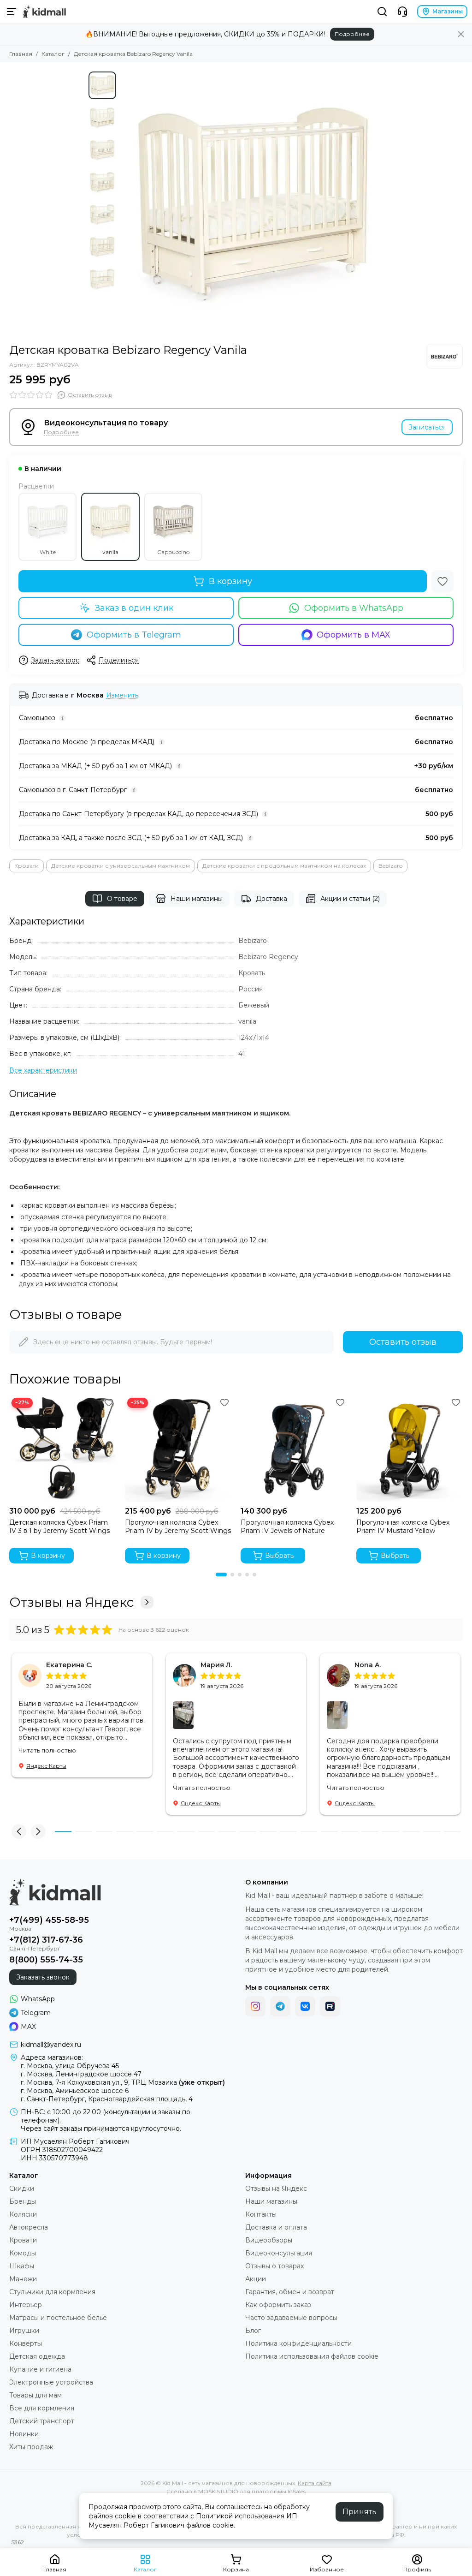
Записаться (427, 427)
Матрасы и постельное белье (58, 2318)
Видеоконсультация (279, 2253)
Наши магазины (197, 899)
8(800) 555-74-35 (46, 1960)
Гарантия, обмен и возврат (290, 2292)
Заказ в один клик (134, 608)
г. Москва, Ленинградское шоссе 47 (81, 2074)
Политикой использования (240, 2516)
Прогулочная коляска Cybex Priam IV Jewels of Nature (287, 1527)
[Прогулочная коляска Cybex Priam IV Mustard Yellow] (410, 1449)
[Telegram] (280, 2006)
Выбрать (279, 1556)
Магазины (448, 11)
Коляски (23, 2214)
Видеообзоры (269, 2240)
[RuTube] (330, 2006)
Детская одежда (37, 2356)
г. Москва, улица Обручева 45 (70, 2066)
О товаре (122, 899)
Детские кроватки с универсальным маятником (121, 866)
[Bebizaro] (444, 356)
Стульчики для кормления (52, 2292)
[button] (125, 203)
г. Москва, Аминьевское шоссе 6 (75, 2091)
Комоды (23, 2253)
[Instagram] (255, 2006)
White (48, 552)
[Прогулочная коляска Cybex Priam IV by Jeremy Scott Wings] (178, 1449)
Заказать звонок (43, 1977)
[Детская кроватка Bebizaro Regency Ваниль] (252, 203)
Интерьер (26, 2305)
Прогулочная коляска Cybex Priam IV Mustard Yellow (403, 1527)
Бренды (23, 2201)
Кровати (27, 866)
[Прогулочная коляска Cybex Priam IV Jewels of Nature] (294, 1449)
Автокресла (29, 2227)
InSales (297, 2491)
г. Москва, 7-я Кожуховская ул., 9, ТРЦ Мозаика (123, 2082)
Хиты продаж (31, 2447)
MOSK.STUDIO (218, 2491)
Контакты (261, 2214)
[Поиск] (382, 12)
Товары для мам (35, 2395)
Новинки (24, 2434)
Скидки (22, 2188)
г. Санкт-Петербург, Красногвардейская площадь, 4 (107, 2099)
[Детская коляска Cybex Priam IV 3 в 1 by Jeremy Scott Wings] (62, 1449)
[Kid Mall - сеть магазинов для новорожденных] (44, 12)
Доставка (271, 899)
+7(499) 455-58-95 (49, 1920)
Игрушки (24, 2331)
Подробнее (352, 34)
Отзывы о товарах (274, 2266)
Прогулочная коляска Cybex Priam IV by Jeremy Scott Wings (178, 1527)
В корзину (230, 581)
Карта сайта (315, 2483)
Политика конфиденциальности (298, 2343)
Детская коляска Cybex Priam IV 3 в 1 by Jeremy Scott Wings (59, 1527)
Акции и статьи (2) (350, 899)
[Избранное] (442, 581)
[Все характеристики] (43, 1070)
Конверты (26, 2343)
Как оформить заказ (278, 2305)
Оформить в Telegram (134, 635)
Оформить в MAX (354, 635)
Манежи (23, 2279)
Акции (256, 2279)
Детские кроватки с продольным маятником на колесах (284, 866)
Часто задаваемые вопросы (291, 2318)
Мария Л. (216, 1665)
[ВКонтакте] (305, 2006)
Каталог (53, 54)
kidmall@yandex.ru (51, 2045)
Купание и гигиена (40, 2369)
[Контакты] (402, 12)
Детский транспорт (42, 2421)
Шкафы (22, 2266)
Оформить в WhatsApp (354, 608)
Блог (253, 2331)
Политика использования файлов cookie (312, 2356)
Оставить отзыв (403, 1342)
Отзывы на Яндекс (71, 1602)
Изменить (122, 695)
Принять (360, 2512)
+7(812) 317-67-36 (46, 1940)
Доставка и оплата (276, 2227)
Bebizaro (390, 866)
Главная (21, 54)
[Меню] (12, 12)
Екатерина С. (69, 1665)
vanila (110, 552)
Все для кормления (42, 2408)
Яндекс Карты (46, 1766)
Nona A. (368, 1665)
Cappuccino (173, 552)
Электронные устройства (51, 2382)
